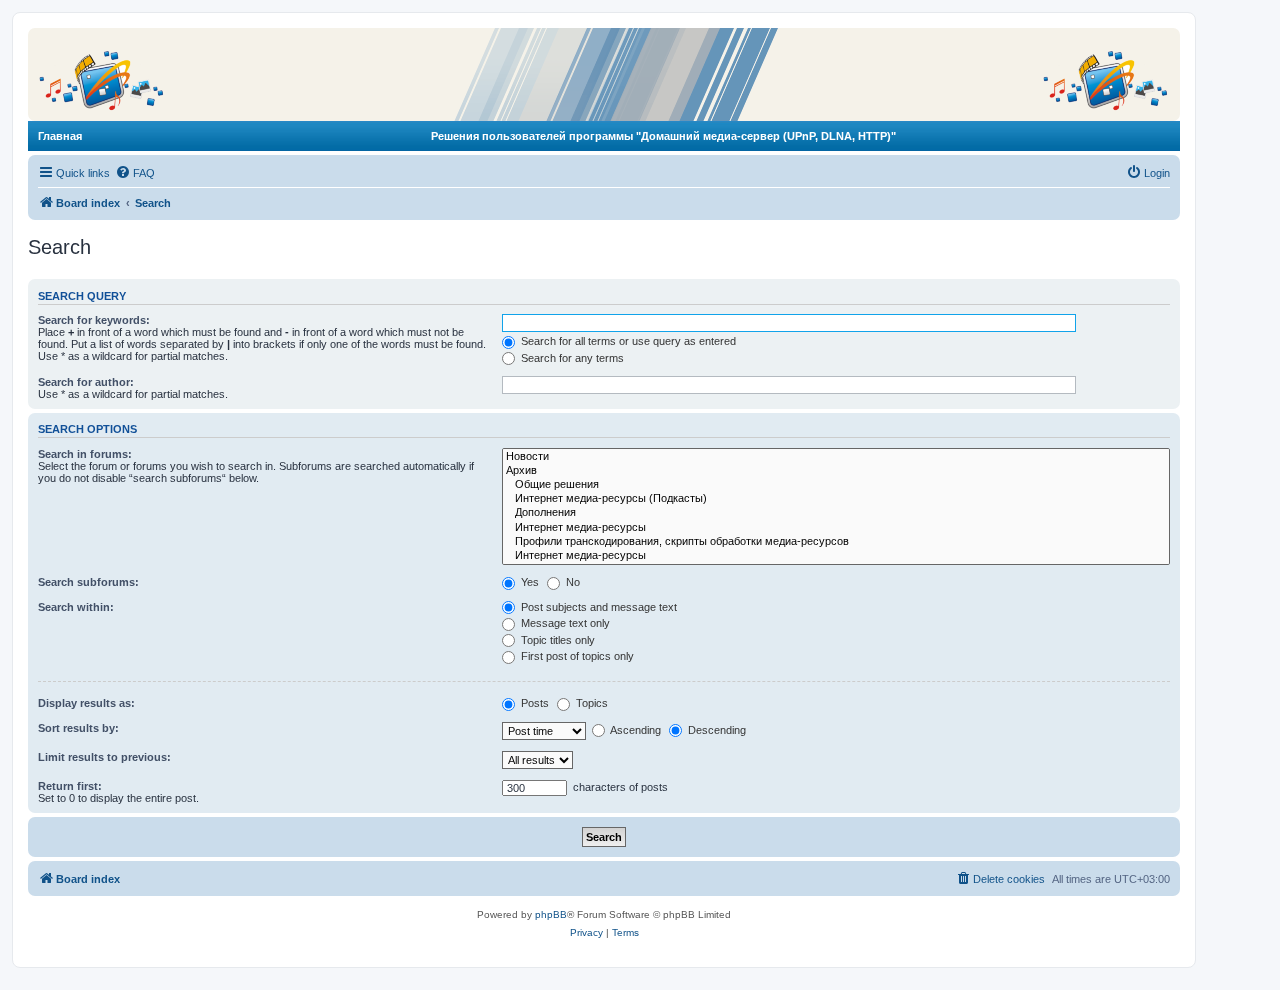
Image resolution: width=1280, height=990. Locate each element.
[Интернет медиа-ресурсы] (836, 528)
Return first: (70, 786)
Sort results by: (78, 728)
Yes (528, 582)
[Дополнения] (836, 513)
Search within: (76, 607)
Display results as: (86, 703)
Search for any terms (571, 358)
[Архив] (836, 471)
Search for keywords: (94, 320)
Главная (60, 136)
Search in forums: (85, 454)
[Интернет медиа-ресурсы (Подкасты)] (836, 499)
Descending (715, 730)
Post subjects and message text (597, 607)
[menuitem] (135, 173)
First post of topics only (576, 656)
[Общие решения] (836, 485)
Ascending (634, 730)
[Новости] (836, 457)
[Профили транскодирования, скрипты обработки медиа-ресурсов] (836, 542)
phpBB (551, 914)
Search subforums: (88, 582)
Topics (590, 703)
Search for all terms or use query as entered (627, 341)
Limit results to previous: (104, 757)
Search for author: (86, 382)
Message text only (564, 623)
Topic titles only (556, 640)
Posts (533, 703)
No (571, 582)
